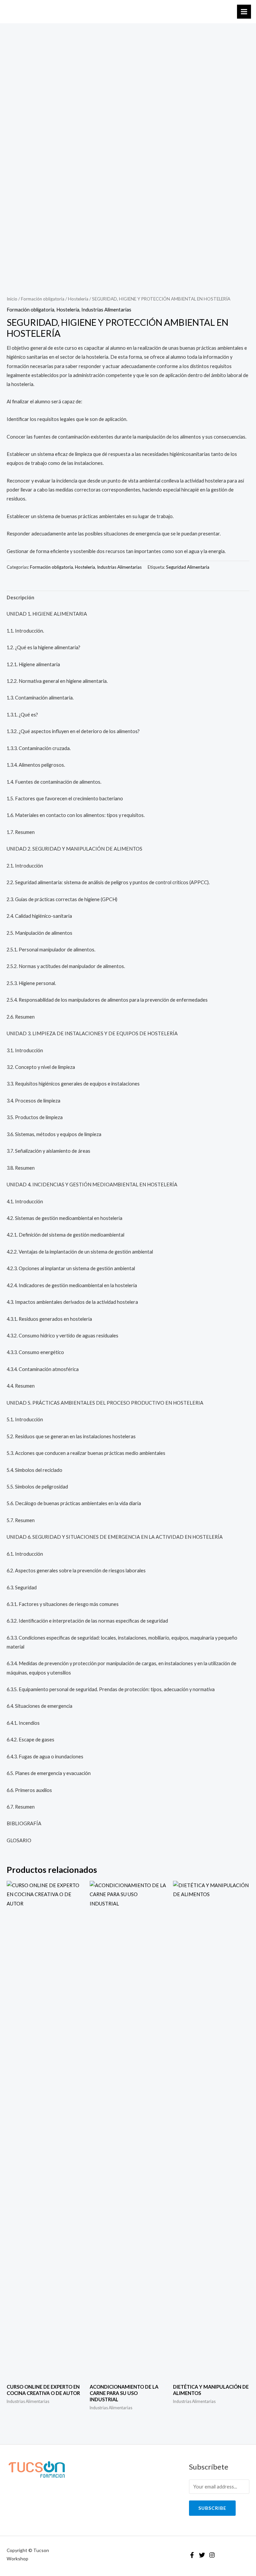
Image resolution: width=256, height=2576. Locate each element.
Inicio (12, 299)
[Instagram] (212, 2555)
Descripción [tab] (20, 597)
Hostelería (78, 299)
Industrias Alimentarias (106, 310)
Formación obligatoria (43, 299)
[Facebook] (192, 2555)
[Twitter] (202, 2555)
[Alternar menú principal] (244, 12)
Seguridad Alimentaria (188, 567)
